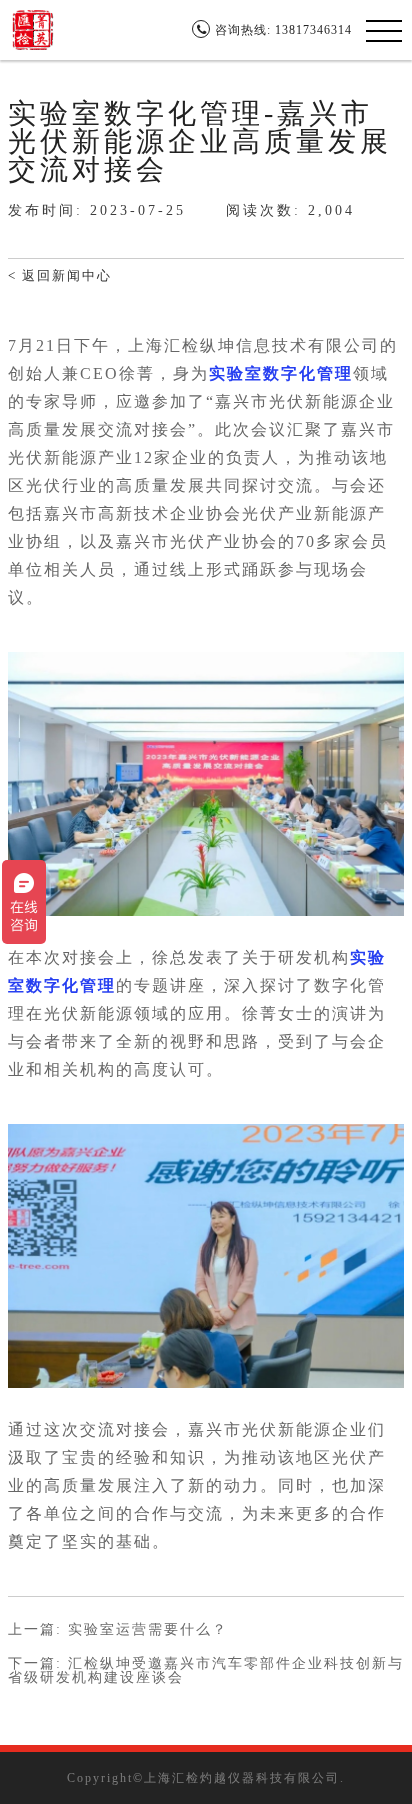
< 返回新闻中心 (60, 275)
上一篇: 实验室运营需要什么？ (118, 1630)
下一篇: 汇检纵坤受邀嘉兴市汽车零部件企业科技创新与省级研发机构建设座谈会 (206, 1671)
